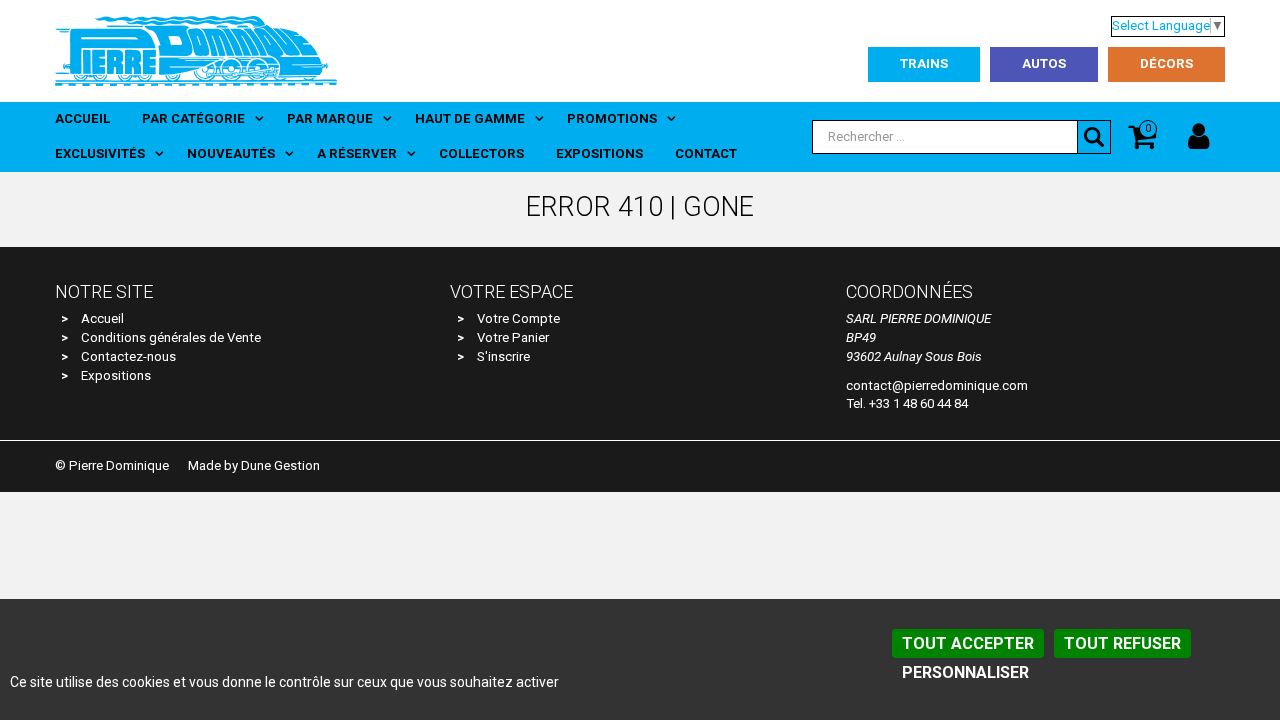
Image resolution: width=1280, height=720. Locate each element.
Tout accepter (968, 643)
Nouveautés (231, 153)
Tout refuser (1122, 643)
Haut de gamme (470, 118)
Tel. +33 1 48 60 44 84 (907, 403)
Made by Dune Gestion (254, 465)
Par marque (330, 118)
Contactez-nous (128, 356)
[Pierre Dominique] (196, 50)
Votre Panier (513, 337)
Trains (924, 63)
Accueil (82, 118)
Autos (1044, 63)
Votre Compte (518, 318)
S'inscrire (503, 356)
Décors (1166, 63)
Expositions (599, 153)
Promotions (612, 118)
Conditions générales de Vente (171, 337)
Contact (706, 153)
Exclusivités (100, 153)
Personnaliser (965, 672)
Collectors (481, 153)
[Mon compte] (1198, 137)
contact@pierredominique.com (937, 385)
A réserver (357, 153)
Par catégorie (193, 118)
